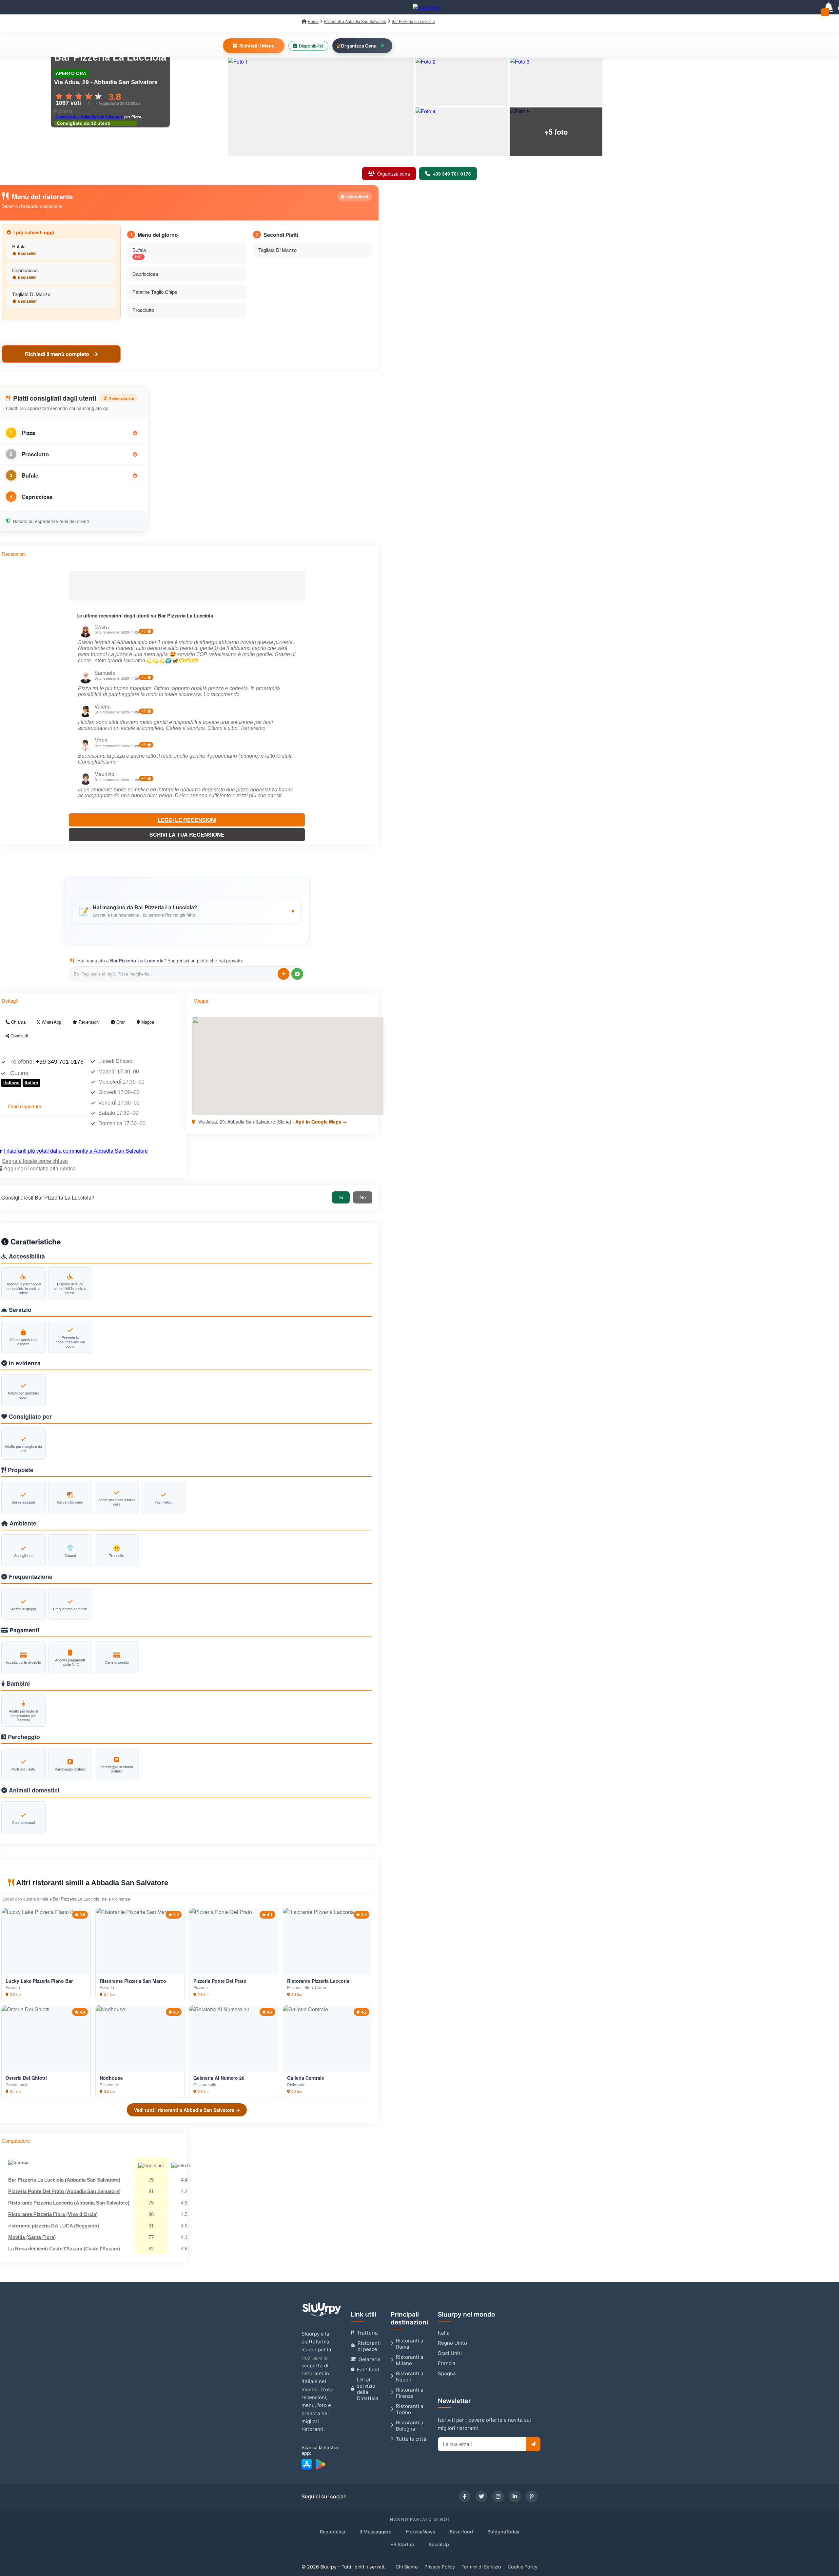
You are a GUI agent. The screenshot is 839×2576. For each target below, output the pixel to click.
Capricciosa (25, 270)
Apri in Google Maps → (321, 1122)
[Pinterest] (532, 2496)
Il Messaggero (376, 2532)
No (363, 1197)
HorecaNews (421, 2532)
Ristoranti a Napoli (410, 2377)
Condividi (19, 1036)
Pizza (28, 433)
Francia (447, 2363)
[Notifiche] (829, 7)
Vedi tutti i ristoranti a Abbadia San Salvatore (185, 2110)
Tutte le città (411, 2439)
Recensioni (88, 1022)
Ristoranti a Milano (410, 2360)
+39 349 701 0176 (60, 1062)
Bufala (19, 246)
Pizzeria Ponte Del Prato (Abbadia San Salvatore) (64, 2191)
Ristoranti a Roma (410, 2344)
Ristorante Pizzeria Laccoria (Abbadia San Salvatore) (69, 2203)
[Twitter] (481, 2496)
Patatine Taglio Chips (155, 292)
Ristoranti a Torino (410, 2409)
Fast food (368, 2369)
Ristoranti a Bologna (410, 2426)
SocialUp (439, 2544)
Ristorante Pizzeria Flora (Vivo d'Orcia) (53, 2214)
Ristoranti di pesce (369, 2346)
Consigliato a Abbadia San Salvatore (89, 117)
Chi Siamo (407, 2567)
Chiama (18, 1022)
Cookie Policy (523, 2567)
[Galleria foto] (321, 107)
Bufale (30, 475)
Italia (444, 2333)
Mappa (147, 1022)
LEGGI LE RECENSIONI (187, 820)
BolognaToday (503, 2532)
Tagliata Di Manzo (31, 294)
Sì (341, 1197)
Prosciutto (143, 310)
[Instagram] (498, 2496)
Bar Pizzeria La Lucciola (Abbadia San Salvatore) (64, 2180)
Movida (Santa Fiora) (32, 2237)
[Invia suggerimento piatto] (283, 974)
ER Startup (402, 2544)
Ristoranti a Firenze (410, 2393)
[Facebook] (465, 2496)
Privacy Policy (440, 2567)
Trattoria (367, 2333)
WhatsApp (51, 1022)
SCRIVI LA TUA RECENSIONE (187, 834)
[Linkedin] (515, 2496)
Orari (120, 1022)
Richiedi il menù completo (58, 354)
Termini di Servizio (481, 2567)
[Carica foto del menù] (297, 974)
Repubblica (332, 2532)
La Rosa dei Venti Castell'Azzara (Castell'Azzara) (64, 2249)
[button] (187, 911)
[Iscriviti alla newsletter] (533, 2444)
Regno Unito (452, 2343)
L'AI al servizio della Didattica (368, 2389)
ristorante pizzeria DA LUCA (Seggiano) (54, 2226)
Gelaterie (370, 2359)
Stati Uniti (450, 2353)
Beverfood (461, 2532)
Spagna (447, 2373)
